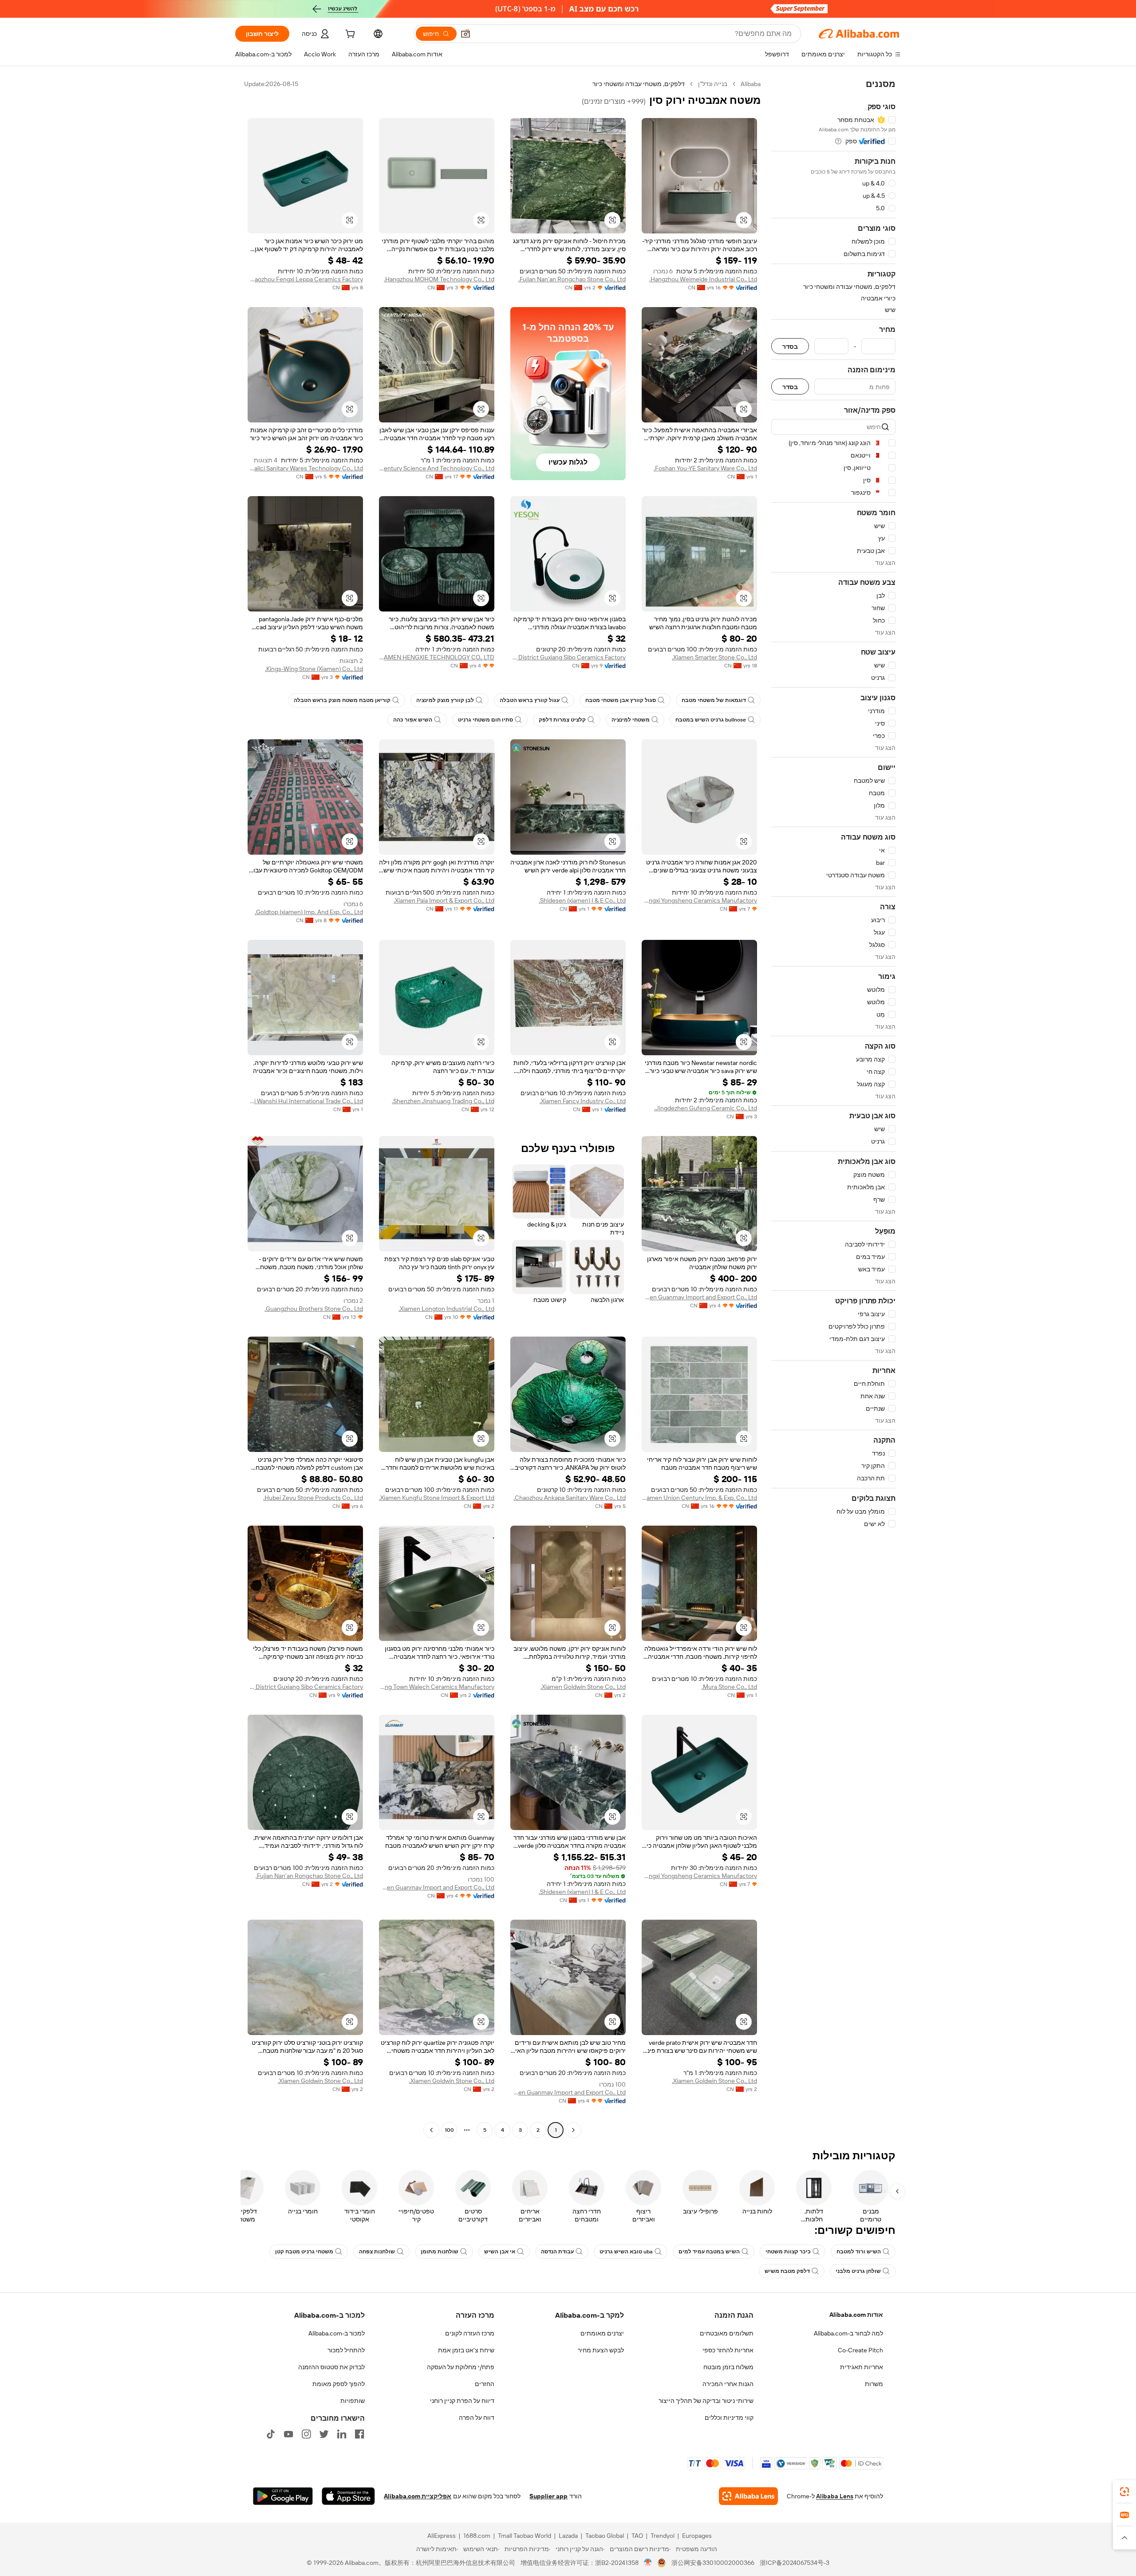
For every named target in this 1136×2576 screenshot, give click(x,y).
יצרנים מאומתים (602, 2333)
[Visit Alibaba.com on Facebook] (359, 2434)
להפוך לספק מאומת (339, 2384)
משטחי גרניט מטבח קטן (304, 2252)
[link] (1124, 2492)
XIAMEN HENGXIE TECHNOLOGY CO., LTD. (437, 657)
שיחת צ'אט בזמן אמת (466, 2350)
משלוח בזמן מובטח (728, 2367)
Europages (697, 2536)
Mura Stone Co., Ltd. (729, 1687)
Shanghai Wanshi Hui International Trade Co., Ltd (305, 1101)
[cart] (349, 35)
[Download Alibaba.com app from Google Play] (283, 2496)
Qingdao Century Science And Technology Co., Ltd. (437, 468)
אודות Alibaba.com (856, 2315)
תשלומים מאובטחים (727, 2333)
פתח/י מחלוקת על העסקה (461, 2367)
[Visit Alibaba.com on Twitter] (324, 2434)
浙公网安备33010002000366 (713, 2563)
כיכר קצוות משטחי (788, 2252)
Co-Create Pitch (860, 2350)
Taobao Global (605, 2536)
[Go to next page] (431, 2130)
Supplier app (548, 2496)
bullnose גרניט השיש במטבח (711, 720)
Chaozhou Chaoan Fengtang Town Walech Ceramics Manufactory (437, 1687)
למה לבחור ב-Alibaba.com (848, 2333)
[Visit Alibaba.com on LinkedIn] (342, 2434)
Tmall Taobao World (525, 2536)
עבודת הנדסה (557, 2252)
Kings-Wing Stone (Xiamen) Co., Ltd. (314, 669)
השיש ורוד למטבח (859, 2252)
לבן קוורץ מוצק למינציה (445, 700)
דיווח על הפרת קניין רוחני (462, 2401)
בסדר (790, 346)
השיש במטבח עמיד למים (709, 2252)
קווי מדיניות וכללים (729, 2418)
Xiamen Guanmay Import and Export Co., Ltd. (699, 1297)
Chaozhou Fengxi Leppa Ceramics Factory (305, 279)
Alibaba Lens (835, 2496)
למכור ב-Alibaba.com (337, 2333)
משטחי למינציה (631, 720)
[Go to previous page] (573, 2130)
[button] (465, 34)
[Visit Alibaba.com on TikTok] (271, 2434)
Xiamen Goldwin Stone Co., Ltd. (583, 1687)
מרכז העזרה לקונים (470, 2333)
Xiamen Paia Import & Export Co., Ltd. (444, 900)
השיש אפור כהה (413, 720)
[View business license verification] (648, 2563)
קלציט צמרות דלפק (562, 720)
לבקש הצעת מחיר (601, 2350)
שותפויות (353, 2401)
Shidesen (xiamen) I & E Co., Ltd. (582, 900)
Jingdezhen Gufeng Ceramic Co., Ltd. (706, 1108)
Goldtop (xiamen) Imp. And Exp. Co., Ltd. (309, 912)
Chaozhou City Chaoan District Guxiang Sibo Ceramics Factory (568, 657)
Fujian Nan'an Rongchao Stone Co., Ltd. (572, 279)
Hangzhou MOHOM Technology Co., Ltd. (439, 279)
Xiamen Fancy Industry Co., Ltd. (583, 1101)
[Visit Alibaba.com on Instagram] (306, 2434)
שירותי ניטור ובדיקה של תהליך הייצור (706, 2401)
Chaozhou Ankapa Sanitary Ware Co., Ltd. (570, 1498)
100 (449, 2130)
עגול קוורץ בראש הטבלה (530, 700)
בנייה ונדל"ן (713, 84)
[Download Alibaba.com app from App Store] (348, 2496)
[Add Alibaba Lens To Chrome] (748, 2496)
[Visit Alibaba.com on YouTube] (288, 2434)
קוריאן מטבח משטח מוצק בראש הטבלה (342, 700)
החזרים (485, 2384)
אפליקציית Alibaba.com (418, 2496)
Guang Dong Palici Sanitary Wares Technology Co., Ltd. (305, 468)
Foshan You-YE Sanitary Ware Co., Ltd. (705, 468)
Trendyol (663, 2536)
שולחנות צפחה (377, 2252)
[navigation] (833, 1108)
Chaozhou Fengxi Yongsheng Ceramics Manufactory (699, 900)
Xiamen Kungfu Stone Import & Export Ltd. (437, 1498)
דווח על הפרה (477, 2418)
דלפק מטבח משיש (787, 2271)
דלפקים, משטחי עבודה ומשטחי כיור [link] (639, 84)
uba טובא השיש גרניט (626, 2252)
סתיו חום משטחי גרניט (485, 720)
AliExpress (442, 2536)
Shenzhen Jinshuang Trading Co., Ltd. (443, 1101)
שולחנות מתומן (440, 2252)
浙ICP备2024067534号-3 (795, 2563)
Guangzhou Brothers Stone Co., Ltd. (314, 1309)
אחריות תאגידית (862, 2367)
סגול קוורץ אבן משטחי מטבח (621, 700)
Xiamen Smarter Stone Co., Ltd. (714, 657)
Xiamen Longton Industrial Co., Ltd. (446, 1309)
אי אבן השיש (500, 2252)
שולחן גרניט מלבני (858, 2271)
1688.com (477, 2536)
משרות (874, 2384)
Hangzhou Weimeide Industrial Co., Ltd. (703, 279)
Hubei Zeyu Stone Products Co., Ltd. (313, 1498)
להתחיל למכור (346, 2350)
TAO (637, 2536)
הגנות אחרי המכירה (728, 2384)
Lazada (568, 2536)
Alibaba (751, 84)
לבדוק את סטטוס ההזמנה (331, 2367)
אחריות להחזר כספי (728, 2350)
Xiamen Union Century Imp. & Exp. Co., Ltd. (699, 1498)
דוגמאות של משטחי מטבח (714, 700)
